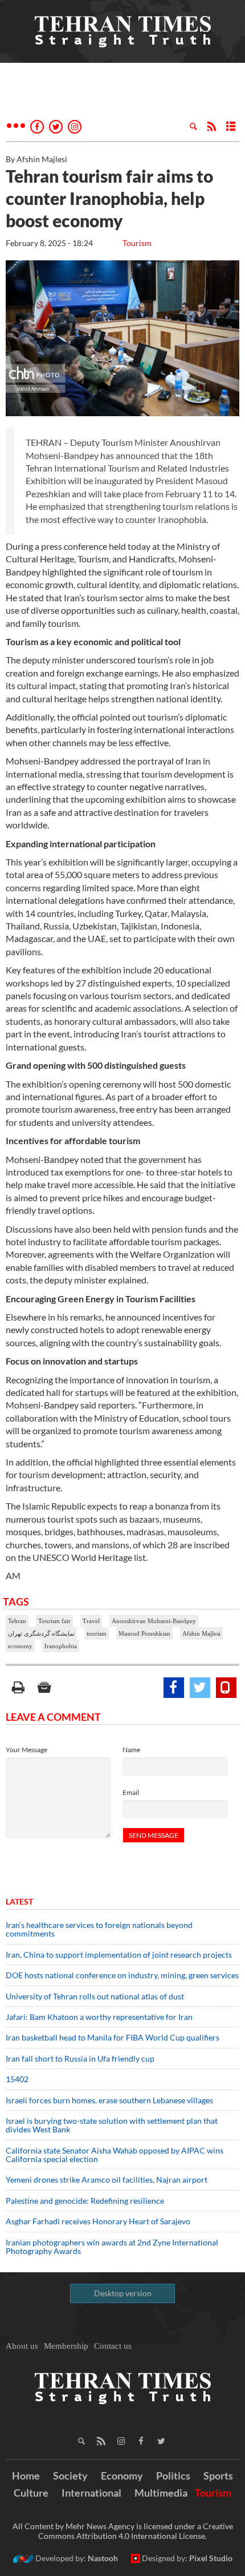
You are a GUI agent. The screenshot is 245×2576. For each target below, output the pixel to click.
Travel (91, 1621)
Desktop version (123, 2293)
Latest (19, 1901)
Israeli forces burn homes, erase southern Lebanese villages (109, 2100)
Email (131, 1792)
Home (26, 2476)
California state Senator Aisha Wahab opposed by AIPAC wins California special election (115, 2155)
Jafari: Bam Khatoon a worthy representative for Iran (99, 2017)
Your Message (26, 1750)
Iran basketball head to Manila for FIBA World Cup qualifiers (113, 2037)
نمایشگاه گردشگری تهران (41, 1633)
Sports (218, 2476)
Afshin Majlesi (201, 1633)
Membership (66, 2346)
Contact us (113, 2346)
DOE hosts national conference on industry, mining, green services (122, 1975)
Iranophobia (61, 1646)
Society (70, 2476)
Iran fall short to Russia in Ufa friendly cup (80, 2058)
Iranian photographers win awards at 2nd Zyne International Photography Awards (112, 2247)
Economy (122, 2476)
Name (131, 1750)
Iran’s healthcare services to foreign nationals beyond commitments (99, 1929)
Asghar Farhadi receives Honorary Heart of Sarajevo (98, 2221)
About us (22, 2346)
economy (20, 1646)
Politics (173, 2476)
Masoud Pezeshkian (144, 1633)
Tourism (137, 243)
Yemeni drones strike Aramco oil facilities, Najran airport (107, 2179)
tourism (97, 1633)
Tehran (17, 1621)
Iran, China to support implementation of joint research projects (119, 1955)
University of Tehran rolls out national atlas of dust (95, 1996)
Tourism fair (54, 1621)
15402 (17, 2079)
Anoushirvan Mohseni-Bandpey (154, 1621)
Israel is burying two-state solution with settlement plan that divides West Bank (112, 2125)
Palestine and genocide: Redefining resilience (85, 2201)
